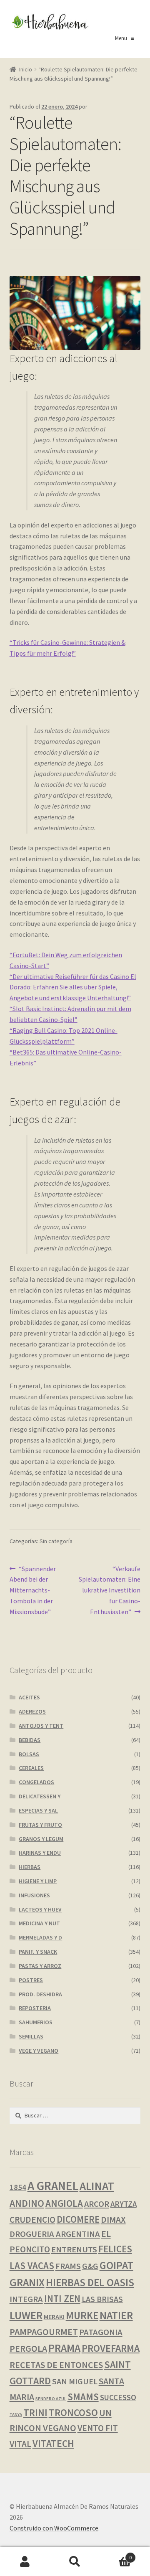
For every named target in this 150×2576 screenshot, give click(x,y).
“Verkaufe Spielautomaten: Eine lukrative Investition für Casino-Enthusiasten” (110, 1590)
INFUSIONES (34, 1895)
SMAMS (83, 2397)
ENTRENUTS (74, 2249)
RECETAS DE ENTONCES (56, 2365)
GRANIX (27, 2282)
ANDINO (27, 2203)
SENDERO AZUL (51, 2399)
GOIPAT (116, 2265)
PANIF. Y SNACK (38, 1952)
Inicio (26, 69)
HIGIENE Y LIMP (38, 1881)
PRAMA (64, 2348)
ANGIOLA (64, 2203)
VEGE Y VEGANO (39, 2051)
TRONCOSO (73, 2412)
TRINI (35, 2412)
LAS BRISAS (102, 2299)
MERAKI (54, 2317)
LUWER (26, 2315)
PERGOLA (28, 2349)
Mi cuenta (25, 2562)
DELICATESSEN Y (40, 1796)
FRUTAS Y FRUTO (40, 1825)
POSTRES (31, 1980)
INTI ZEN (62, 2299)
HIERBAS (30, 1867)
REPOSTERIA (35, 2008)
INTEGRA (26, 2299)
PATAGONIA (101, 2332)
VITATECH (53, 2443)
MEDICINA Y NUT (39, 1923)
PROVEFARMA (111, 2348)
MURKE (82, 2316)
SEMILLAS (31, 2036)
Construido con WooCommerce (54, 2528)
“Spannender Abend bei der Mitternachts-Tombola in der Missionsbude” (33, 1590)
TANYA (16, 2415)
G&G (90, 2266)
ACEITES (29, 1697)
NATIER (116, 2315)
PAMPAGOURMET (44, 2332)
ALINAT (97, 2186)
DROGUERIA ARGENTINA (55, 2234)
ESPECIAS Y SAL (38, 1810)
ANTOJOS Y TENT (41, 1726)
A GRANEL (53, 2186)
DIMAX (113, 2220)
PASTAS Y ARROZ (40, 1966)
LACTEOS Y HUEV (40, 1909)
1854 (18, 2187)
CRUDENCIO (32, 2220)
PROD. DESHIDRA (40, 1994)
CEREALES (31, 1768)
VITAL (20, 2444)
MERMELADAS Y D (40, 1937)
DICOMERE (78, 2219)
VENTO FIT (98, 2428)
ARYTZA (124, 2204)
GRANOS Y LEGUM (41, 1839)
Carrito (116, 2554)
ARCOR (97, 2204)
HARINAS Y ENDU (40, 1853)
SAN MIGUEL (75, 2381)
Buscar (75, 2562)
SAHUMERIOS (36, 2022)
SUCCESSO (118, 2397)
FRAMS (68, 2266)
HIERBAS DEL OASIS (90, 2282)
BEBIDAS (30, 1740)
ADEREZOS (32, 1711)
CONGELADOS (36, 1782)
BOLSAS (29, 1754)
